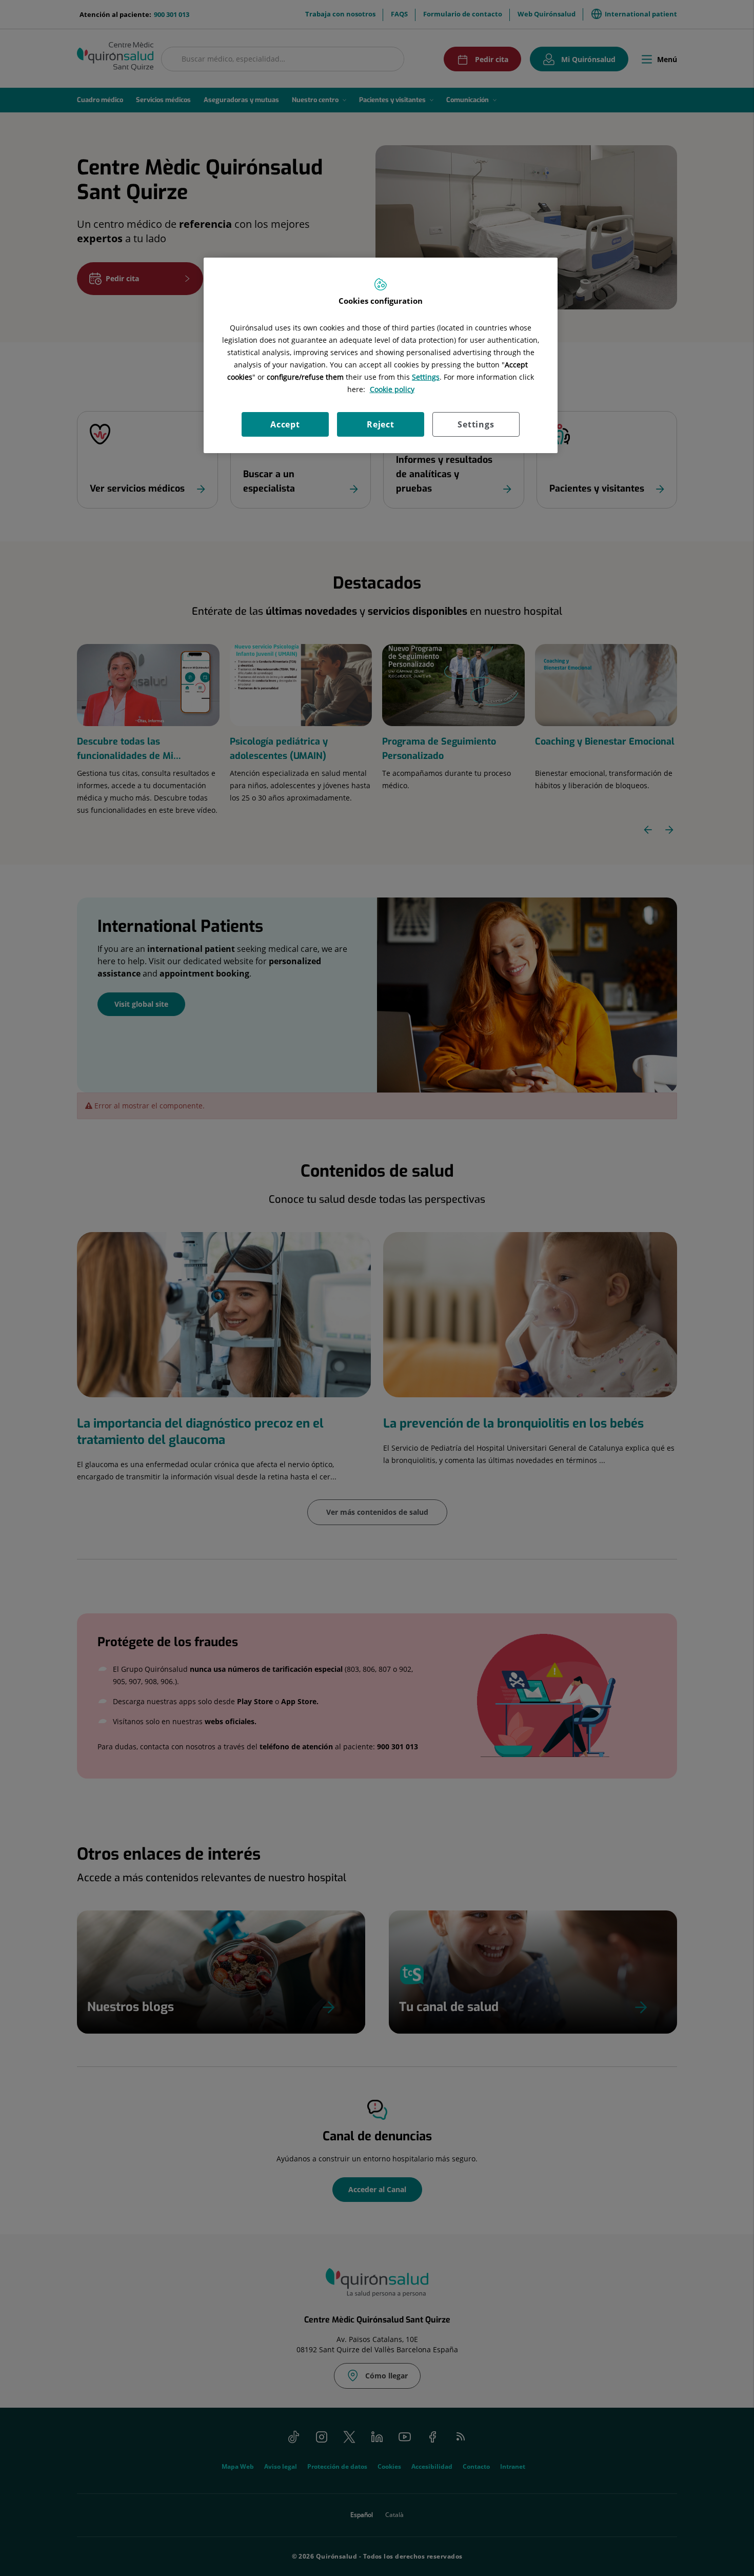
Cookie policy (392, 389)
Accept (285, 424)
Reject (381, 424)
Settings (476, 424)
